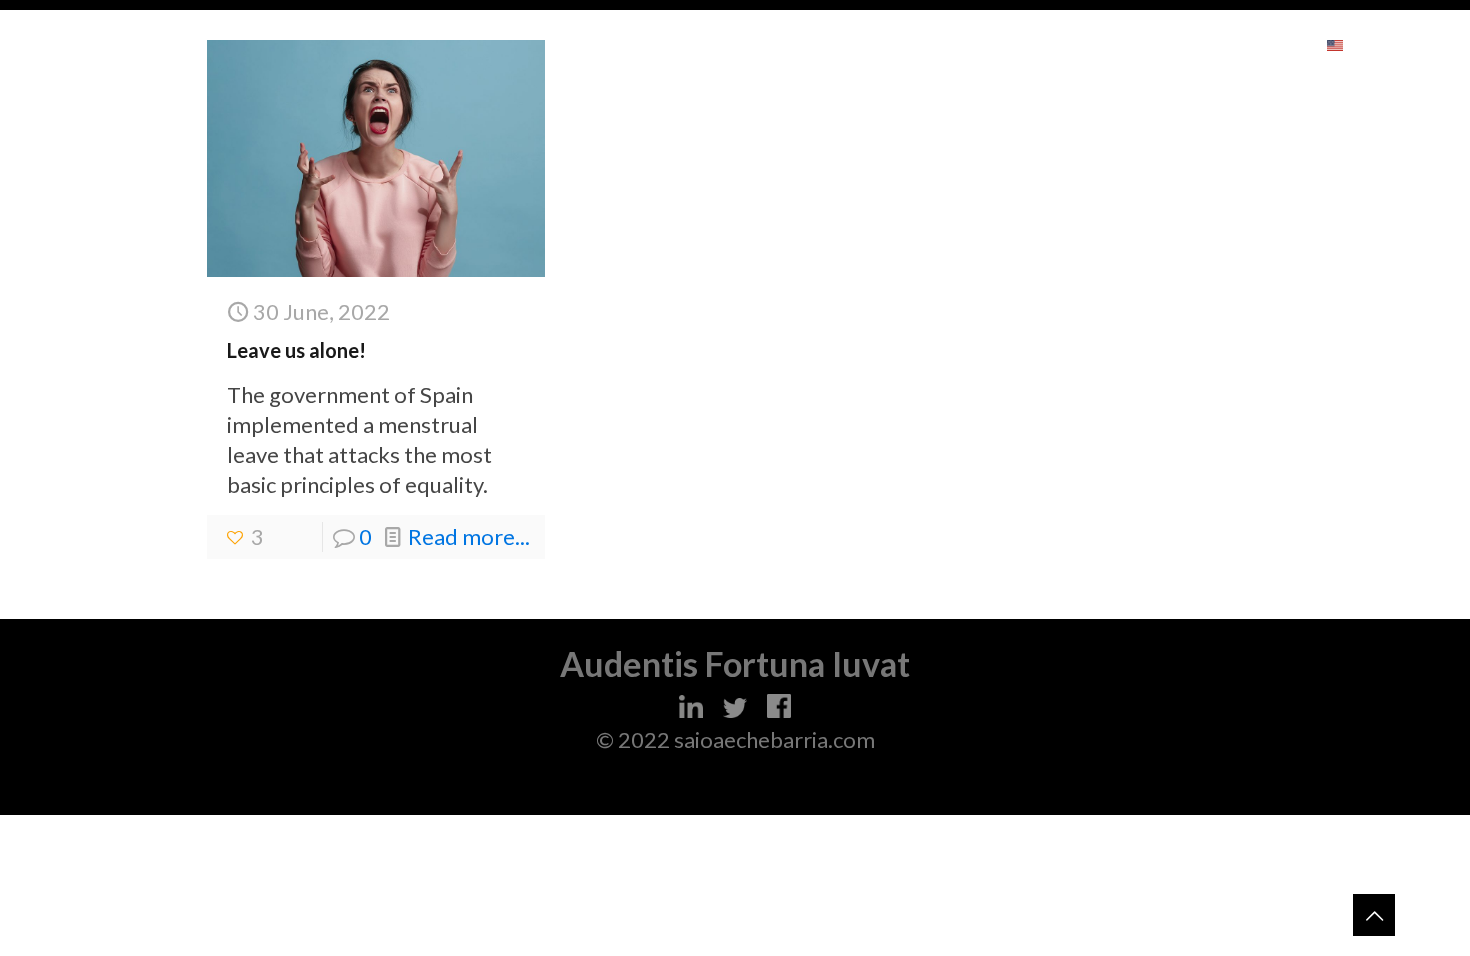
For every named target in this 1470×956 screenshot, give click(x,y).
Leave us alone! (296, 350)
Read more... (469, 536)
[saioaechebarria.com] (137, 45)
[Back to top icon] (1374, 915)
